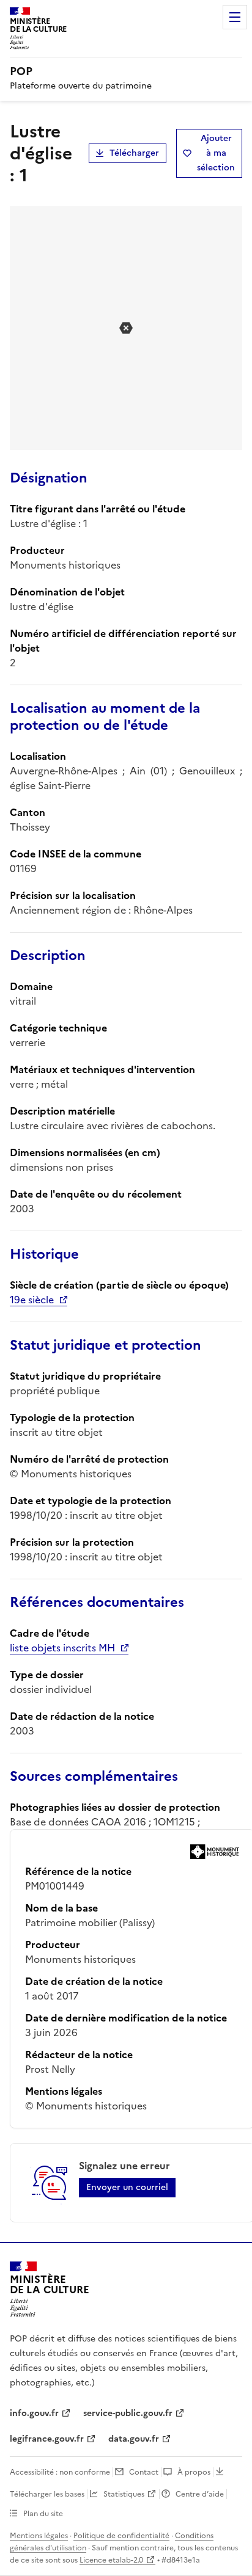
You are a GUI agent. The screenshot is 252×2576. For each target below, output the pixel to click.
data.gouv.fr (134, 2439)
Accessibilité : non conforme (60, 2472)
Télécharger (134, 153)
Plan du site (43, 2514)
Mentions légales (39, 2536)
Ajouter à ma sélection (216, 153)
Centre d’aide (200, 2494)
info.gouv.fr (34, 2413)
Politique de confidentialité (121, 2536)
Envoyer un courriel (127, 2187)
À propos (194, 2472)
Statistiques (124, 2494)
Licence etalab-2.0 (111, 2560)
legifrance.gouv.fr (47, 2439)
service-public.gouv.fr (128, 2413)
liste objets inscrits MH (62, 1648)
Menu (235, 17)
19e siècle (32, 1300)
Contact (144, 2472)
